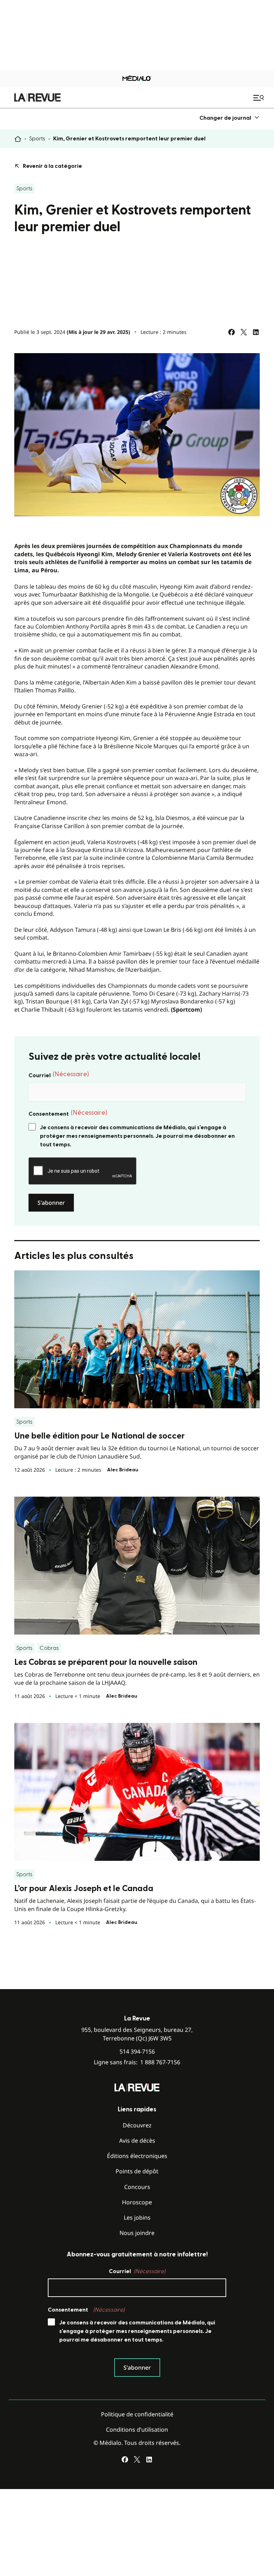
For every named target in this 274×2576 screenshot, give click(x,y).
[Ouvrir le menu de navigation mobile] (259, 98)
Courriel (59, 1075)
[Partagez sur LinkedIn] (256, 332)
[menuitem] (230, 118)
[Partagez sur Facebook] (232, 332)
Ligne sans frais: (137, 2062)
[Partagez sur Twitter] (244, 332)
